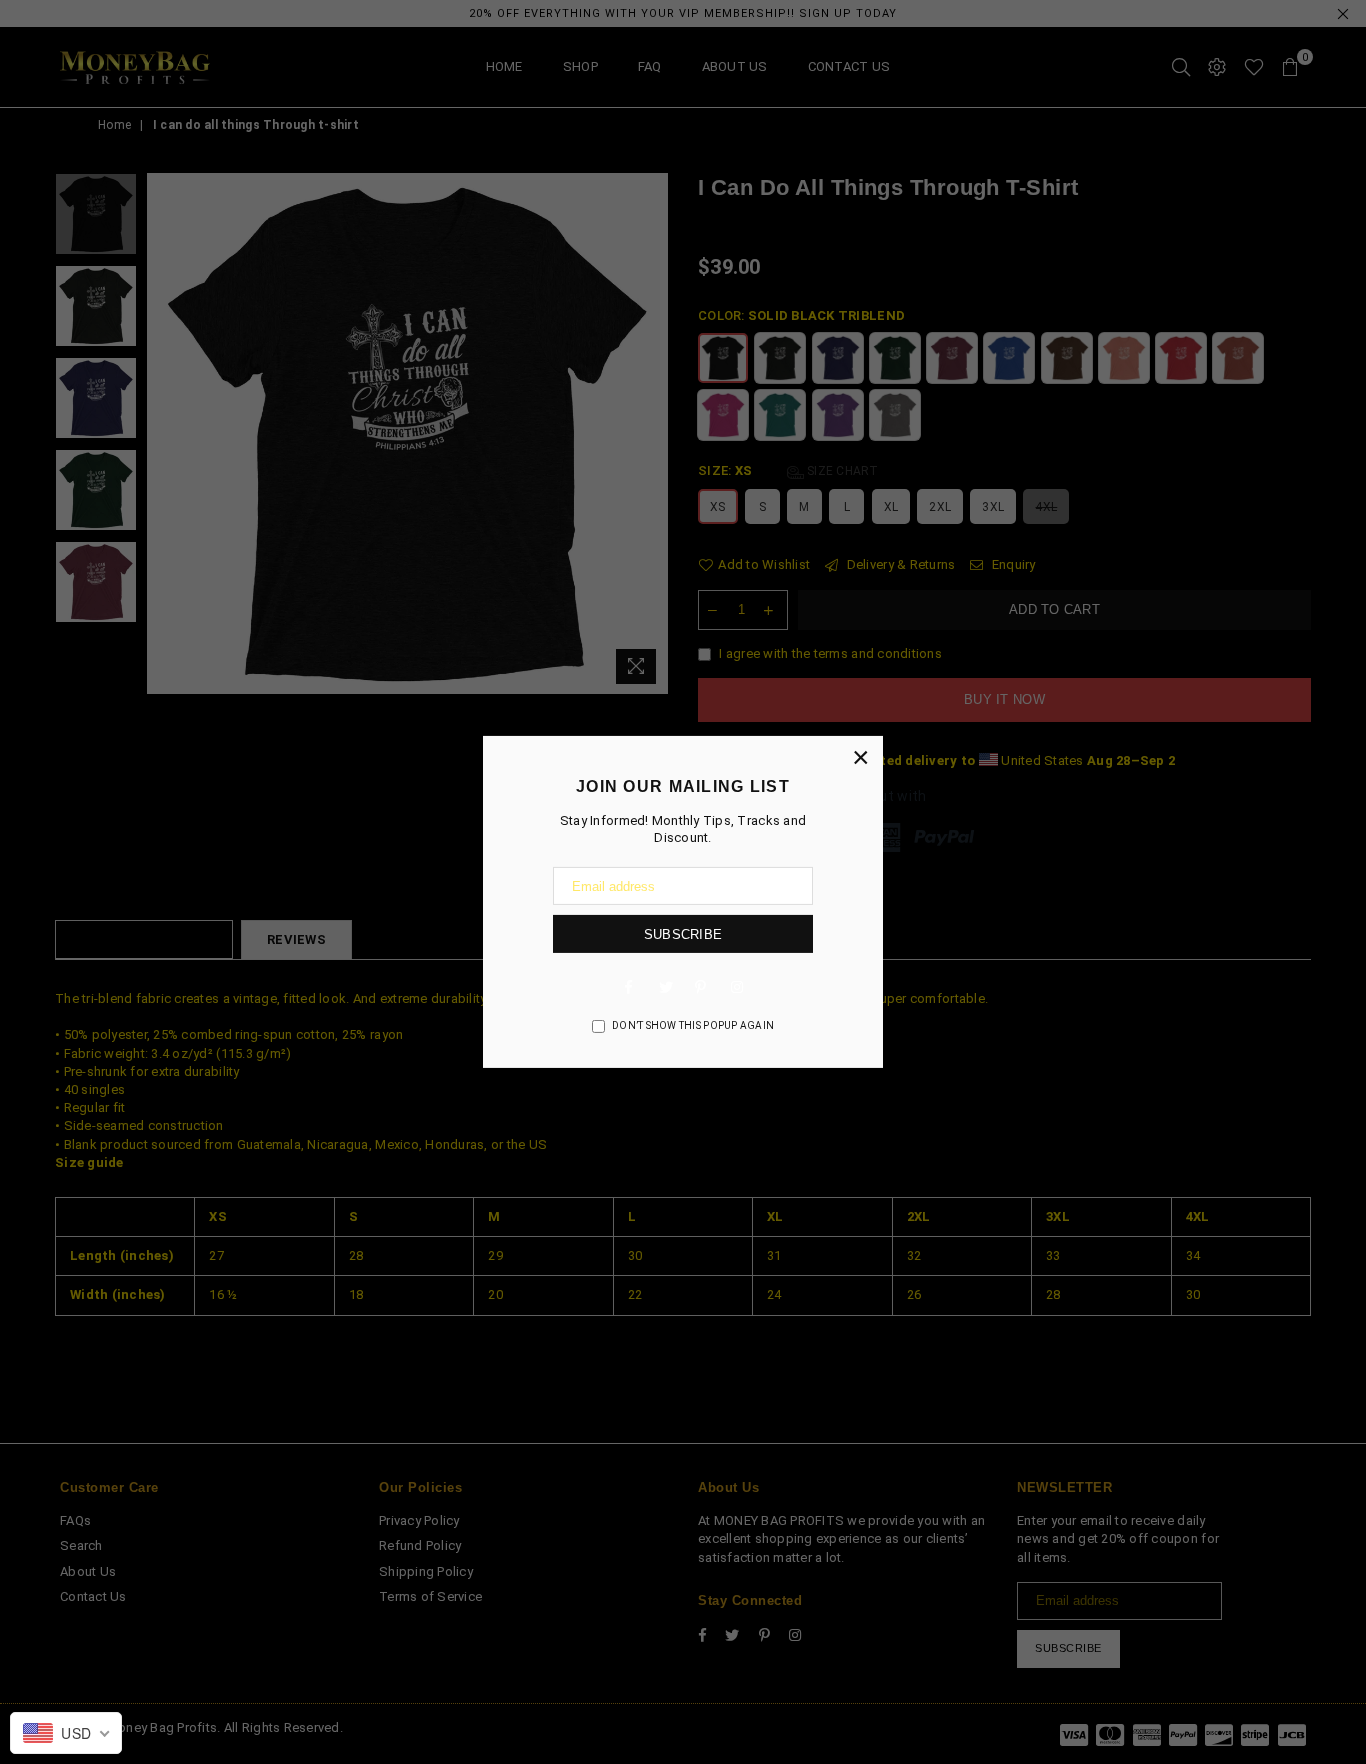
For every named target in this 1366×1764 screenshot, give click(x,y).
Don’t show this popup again (693, 1025)
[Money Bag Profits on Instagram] (737, 986)
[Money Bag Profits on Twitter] (665, 986)
